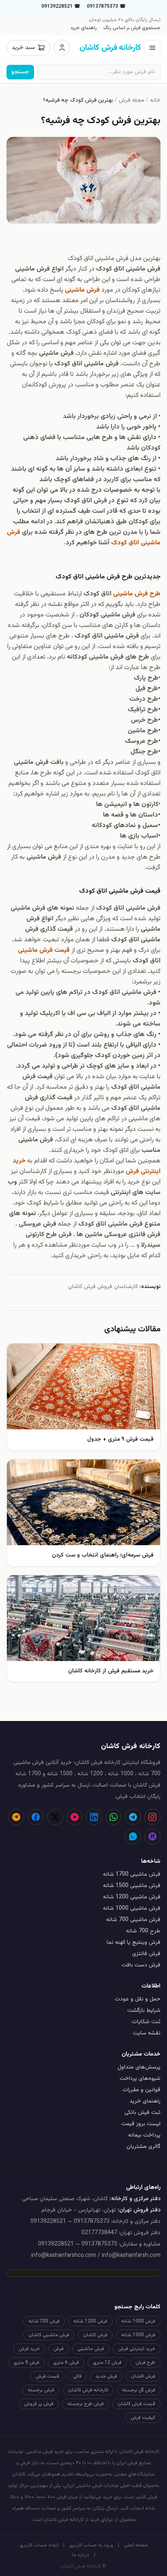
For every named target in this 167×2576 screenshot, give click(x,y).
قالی (77, 2376)
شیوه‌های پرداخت (140, 2079)
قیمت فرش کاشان (136, 2404)
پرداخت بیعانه (144, 2135)
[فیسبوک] (36, 1817)
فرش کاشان (95, 2335)
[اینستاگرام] (152, 1817)
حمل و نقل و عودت (138, 1999)
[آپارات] (75, 1817)
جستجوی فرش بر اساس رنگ (132, 28)
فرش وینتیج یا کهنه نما (134, 1943)
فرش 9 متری (26, 2363)
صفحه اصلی (136, 2545)
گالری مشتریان (143, 2147)
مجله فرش (132, 100)
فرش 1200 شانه (90, 2321)
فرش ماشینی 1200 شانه (132, 1897)
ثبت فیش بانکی (142, 2113)
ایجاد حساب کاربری (39, 2545)
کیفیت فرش (143, 2418)
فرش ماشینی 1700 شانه (132, 1874)
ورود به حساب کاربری (91, 2545)
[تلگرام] (133, 1817)
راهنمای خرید (83, 28)
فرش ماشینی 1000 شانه (132, 1909)
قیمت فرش (47, 2376)
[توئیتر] (55, 1817)
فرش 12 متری (107, 2363)
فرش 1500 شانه (138, 2335)
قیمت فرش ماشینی (44, 950)
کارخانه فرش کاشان (88, 2390)
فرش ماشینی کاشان (49, 2335)
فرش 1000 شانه (138, 2321)
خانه (155, 100)
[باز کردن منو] (152, 48)
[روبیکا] (152, 1836)
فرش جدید (106, 2376)
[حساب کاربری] (62, 48)
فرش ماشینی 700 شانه (133, 1920)
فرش (59, 2349)
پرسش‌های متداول (139, 2067)
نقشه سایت (147, 2033)
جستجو (20, 72)
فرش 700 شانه (44, 2321)
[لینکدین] (94, 1817)
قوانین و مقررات (141, 2090)
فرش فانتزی (146, 1954)
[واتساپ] (113, 1817)
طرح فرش (145, 2363)
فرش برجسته (41, 2390)
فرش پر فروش (39, 2404)
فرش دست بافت (141, 1965)
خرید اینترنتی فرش (137, 2349)
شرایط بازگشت (144, 2011)
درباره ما (80, 2555)
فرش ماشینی (91, 2349)
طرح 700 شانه (143, 1931)
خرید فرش (29, 2349)
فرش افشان (143, 2376)
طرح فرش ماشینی (137, 594)
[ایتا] (16, 1817)
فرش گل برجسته (139, 2390)
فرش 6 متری (66, 2363)
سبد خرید (23, 48)
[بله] (133, 1836)
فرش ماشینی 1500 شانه (132, 1886)
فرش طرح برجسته (86, 2404)
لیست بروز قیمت (141, 2124)
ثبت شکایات (146, 2022)
